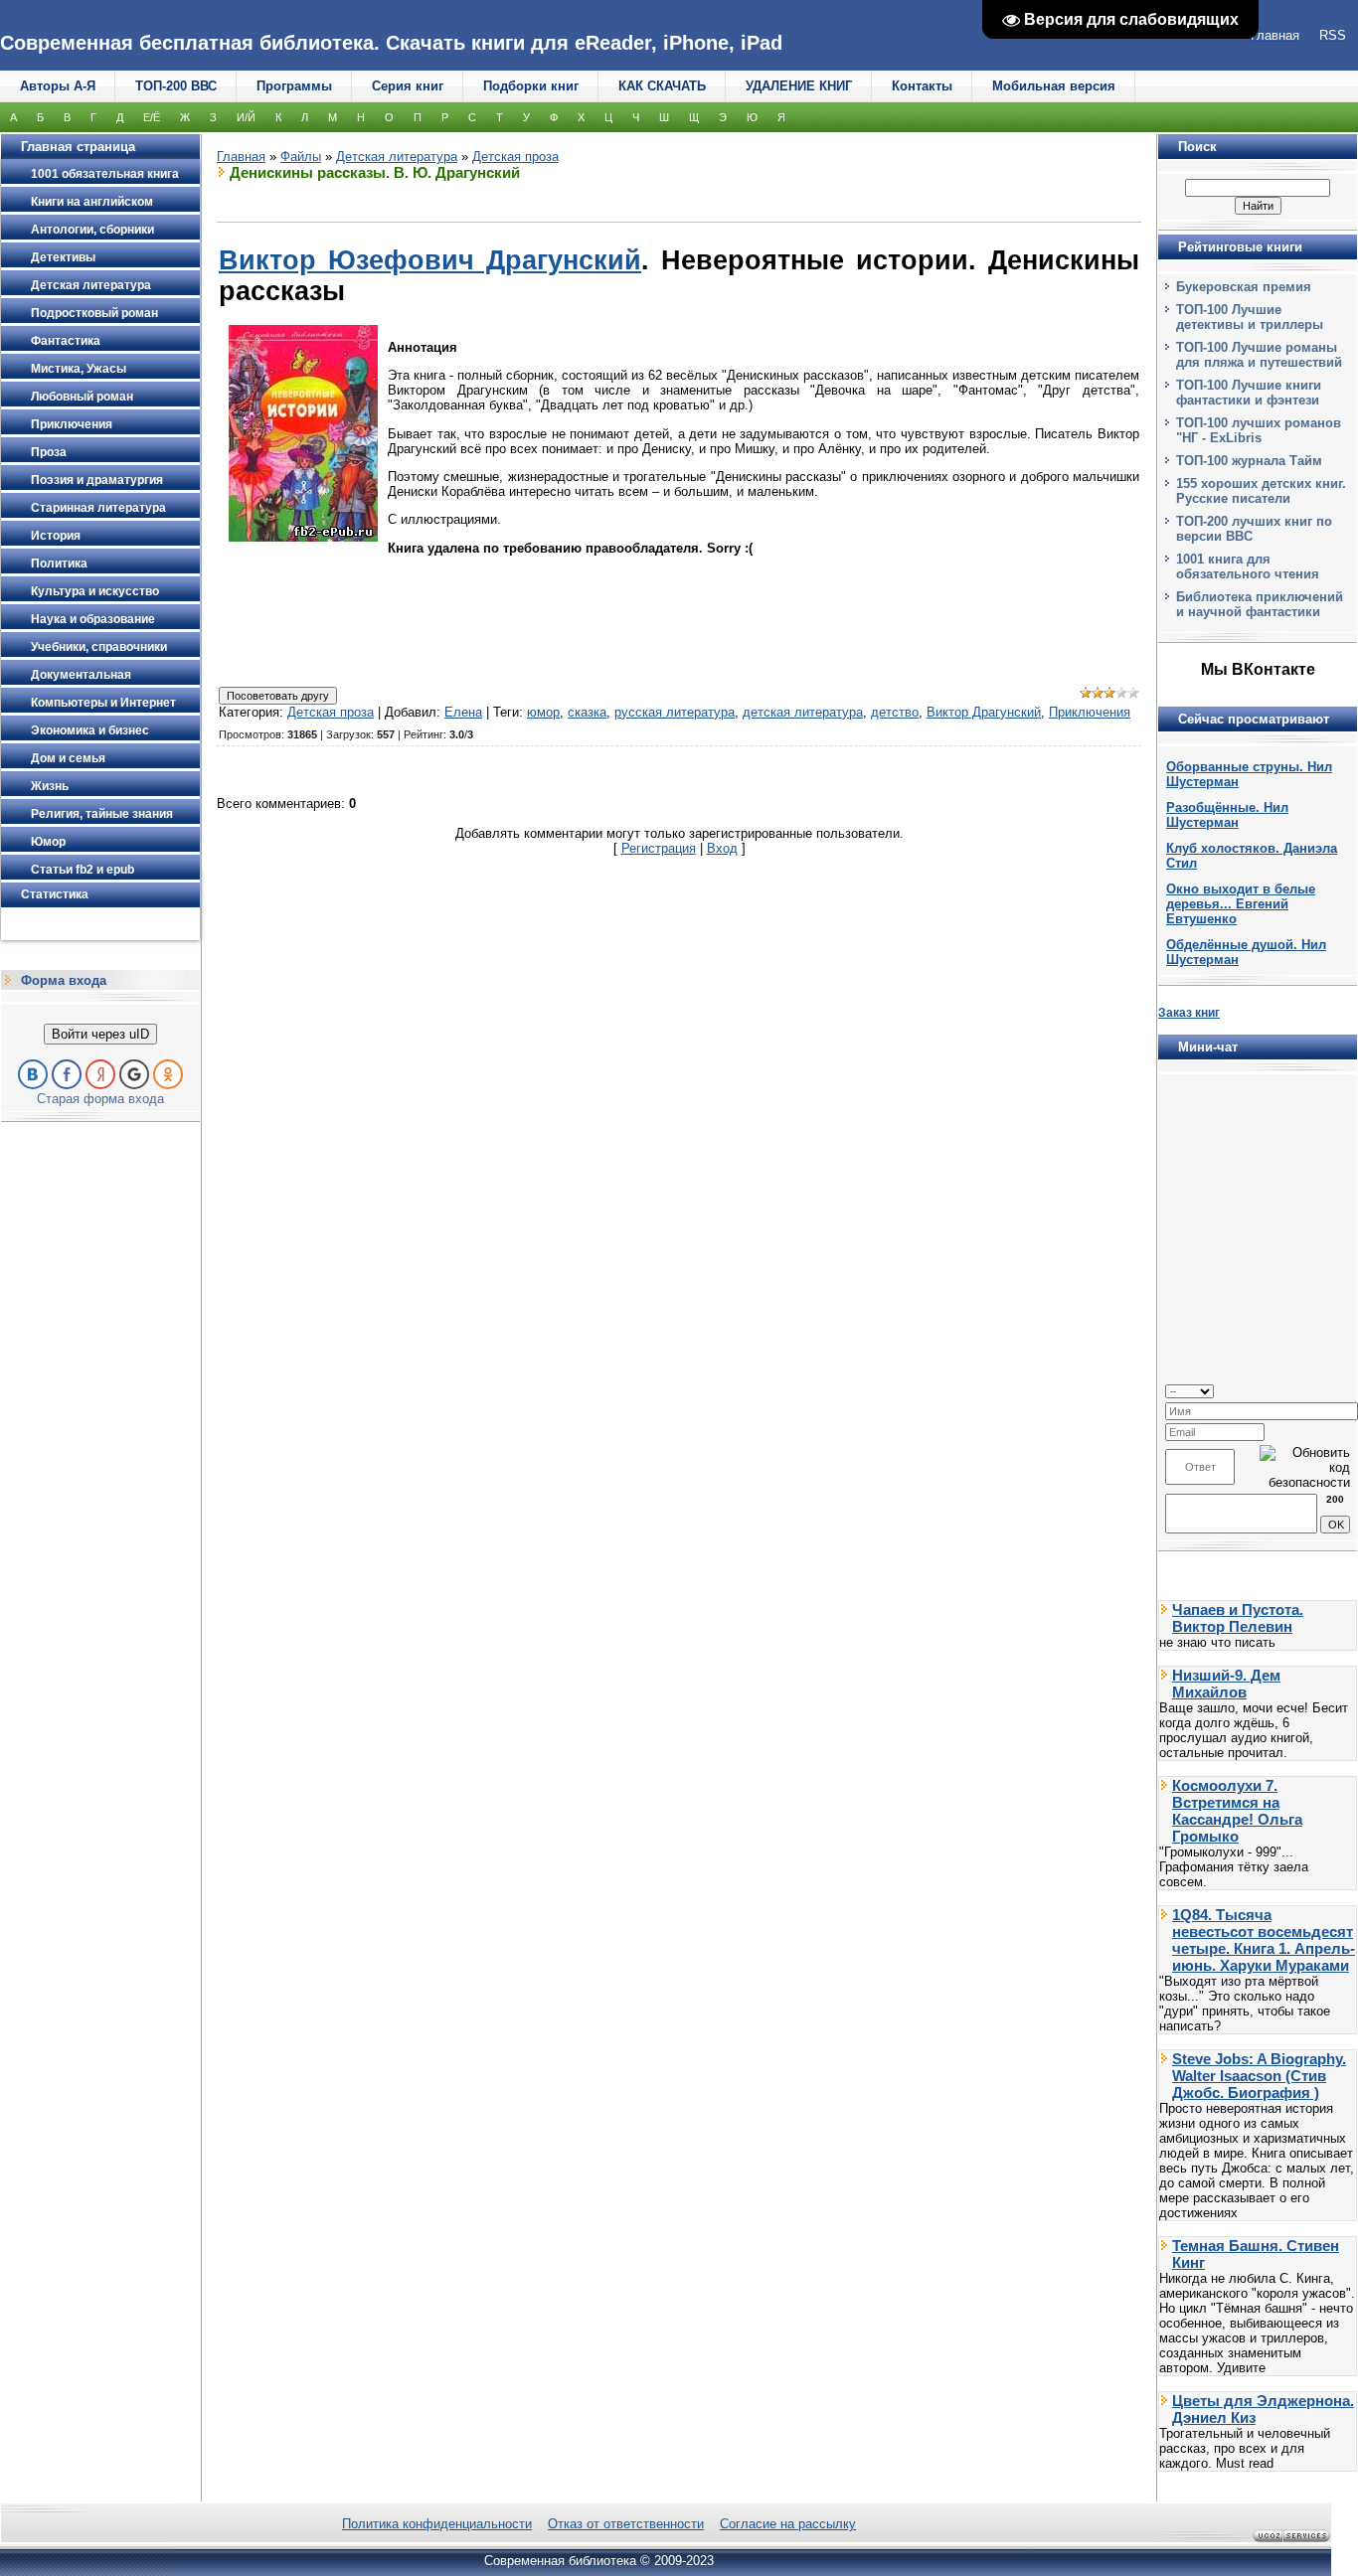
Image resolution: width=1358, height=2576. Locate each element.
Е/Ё (152, 117)
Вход (722, 848)
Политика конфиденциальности (437, 2524)
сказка (587, 712)
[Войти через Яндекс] (100, 1074)
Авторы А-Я (58, 86)
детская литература (803, 712)
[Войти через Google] (134, 1074)
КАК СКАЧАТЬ (662, 86)
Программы (294, 86)
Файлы (301, 157)
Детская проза (515, 157)
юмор (543, 712)
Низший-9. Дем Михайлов (1226, 1684)
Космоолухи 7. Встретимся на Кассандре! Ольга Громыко (1237, 1811)
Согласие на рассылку (788, 2524)
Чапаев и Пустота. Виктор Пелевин (1238, 1618)
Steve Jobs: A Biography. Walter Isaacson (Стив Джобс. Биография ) (1259, 2076)
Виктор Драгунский (984, 712)
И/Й (246, 117)
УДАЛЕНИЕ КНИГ (799, 86)
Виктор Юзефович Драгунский (430, 260)
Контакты (922, 86)
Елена (463, 712)
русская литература (675, 712)
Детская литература (397, 157)
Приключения (1090, 712)
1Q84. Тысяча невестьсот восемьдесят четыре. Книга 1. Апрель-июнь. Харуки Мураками (1264, 1940)
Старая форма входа (100, 1099)
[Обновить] (1344, 1390)
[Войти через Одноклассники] (168, 1074)
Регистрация (659, 848)
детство (895, 712)
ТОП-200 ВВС (176, 86)
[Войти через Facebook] (67, 1074)
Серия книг (408, 86)
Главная (241, 157)
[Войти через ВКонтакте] (33, 1074)
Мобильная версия (1054, 86)
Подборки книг (531, 86)
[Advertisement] (679, 628)
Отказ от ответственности (626, 2524)
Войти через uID (100, 1034)
